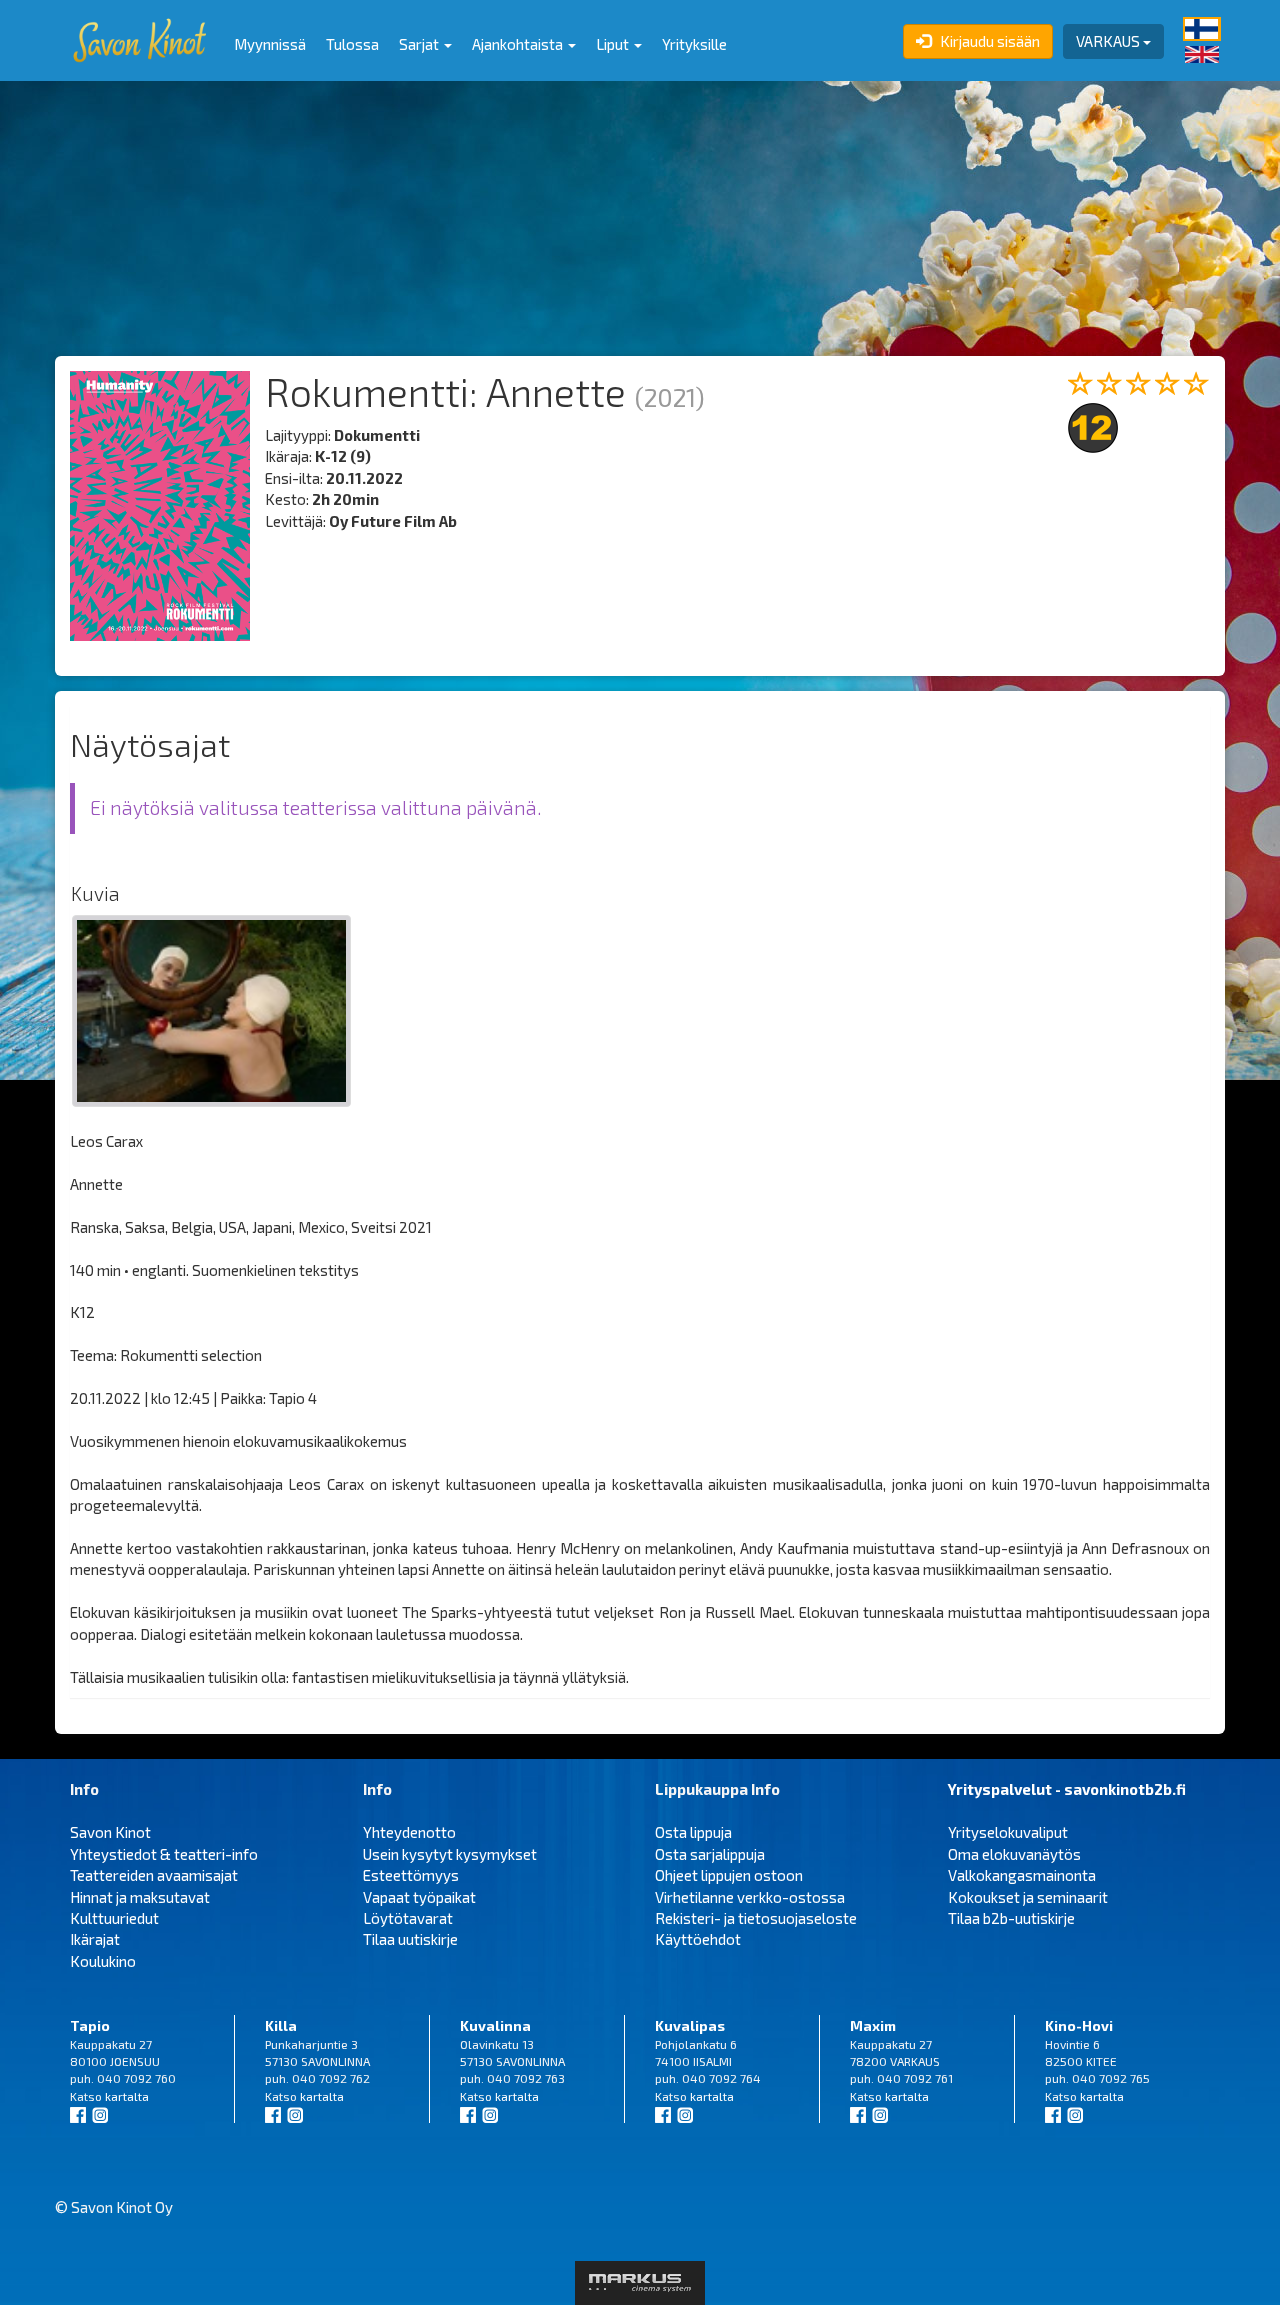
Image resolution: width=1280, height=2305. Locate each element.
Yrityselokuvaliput (1008, 1832)
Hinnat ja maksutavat (140, 1897)
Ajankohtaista (519, 44)
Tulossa (352, 44)
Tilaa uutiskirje (410, 1939)
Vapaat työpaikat (419, 1897)
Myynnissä (270, 44)
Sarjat (420, 44)
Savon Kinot (110, 1832)
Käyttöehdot (698, 1939)
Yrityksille (694, 44)
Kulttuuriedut (114, 1918)
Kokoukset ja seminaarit (1028, 1897)
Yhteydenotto (409, 1832)
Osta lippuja (693, 1832)
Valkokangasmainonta (1022, 1875)
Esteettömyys (411, 1875)
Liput (614, 44)
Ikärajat (95, 1939)
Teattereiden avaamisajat (154, 1875)
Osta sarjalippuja (710, 1854)
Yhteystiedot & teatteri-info (164, 1854)
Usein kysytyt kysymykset (450, 1854)
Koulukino (103, 1961)
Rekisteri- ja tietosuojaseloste (756, 1918)
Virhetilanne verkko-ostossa (750, 1897)
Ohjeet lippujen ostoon (729, 1875)
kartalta (127, 2096)
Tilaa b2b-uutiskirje (1011, 1918)
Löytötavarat (408, 1918)
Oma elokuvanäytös (1014, 1854)
